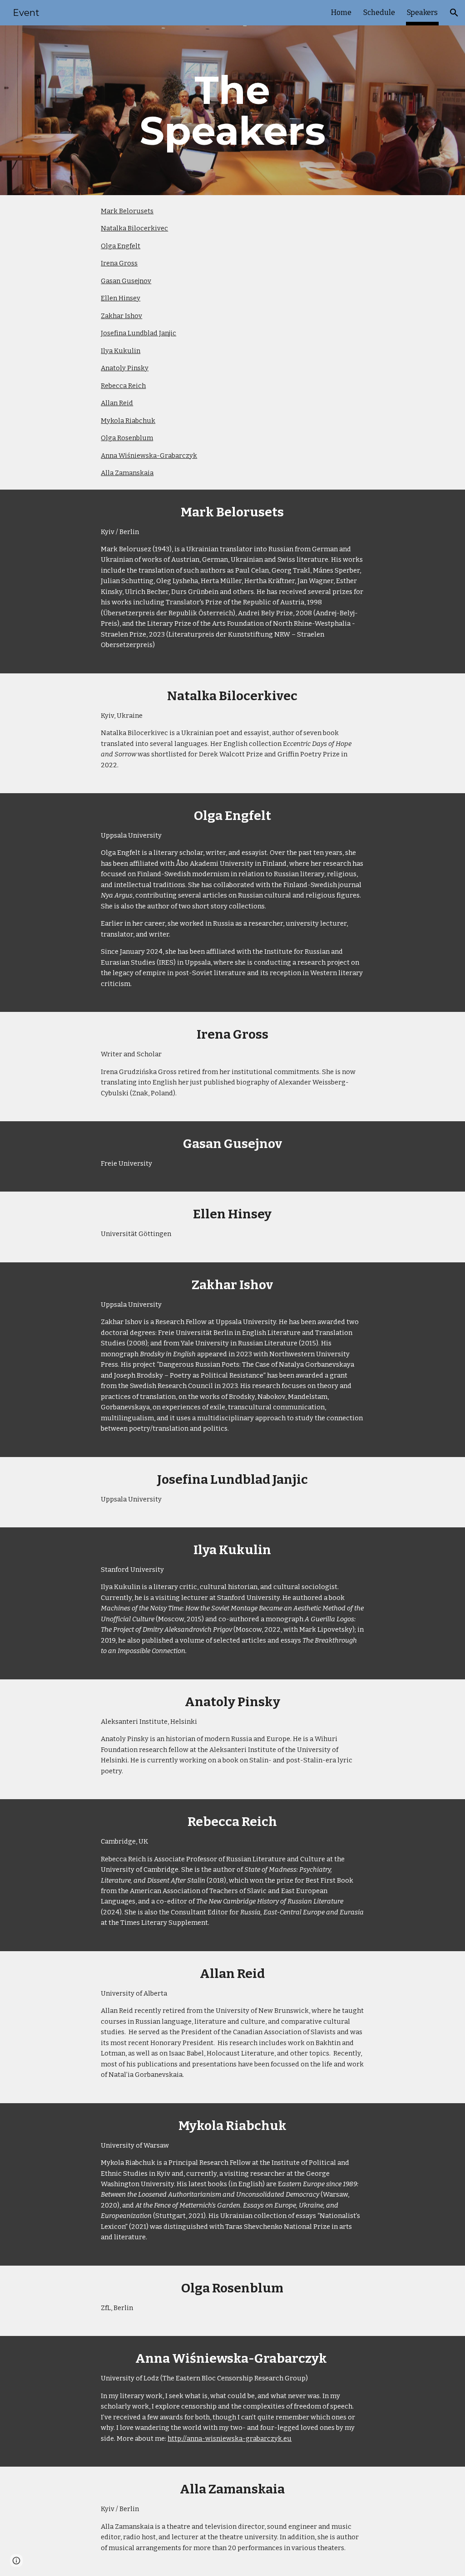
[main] (232, 110)
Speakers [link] (422, 12)
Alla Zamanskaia (127, 473)
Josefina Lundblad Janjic (139, 333)
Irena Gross (119, 263)
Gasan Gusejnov (126, 281)
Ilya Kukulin (121, 351)
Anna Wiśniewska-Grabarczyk (149, 456)
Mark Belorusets (127, 211)
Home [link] (341, 12)
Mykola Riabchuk (128, 421)
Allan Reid (117, 403)
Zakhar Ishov (121, 316)
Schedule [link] (379, 12)
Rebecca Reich (123, 386)
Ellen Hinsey (121, 298)
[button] (454, 13)
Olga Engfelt (121, 246)
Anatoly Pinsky (125, 368)
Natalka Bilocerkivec (134, 228)
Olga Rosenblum (127, 438)
